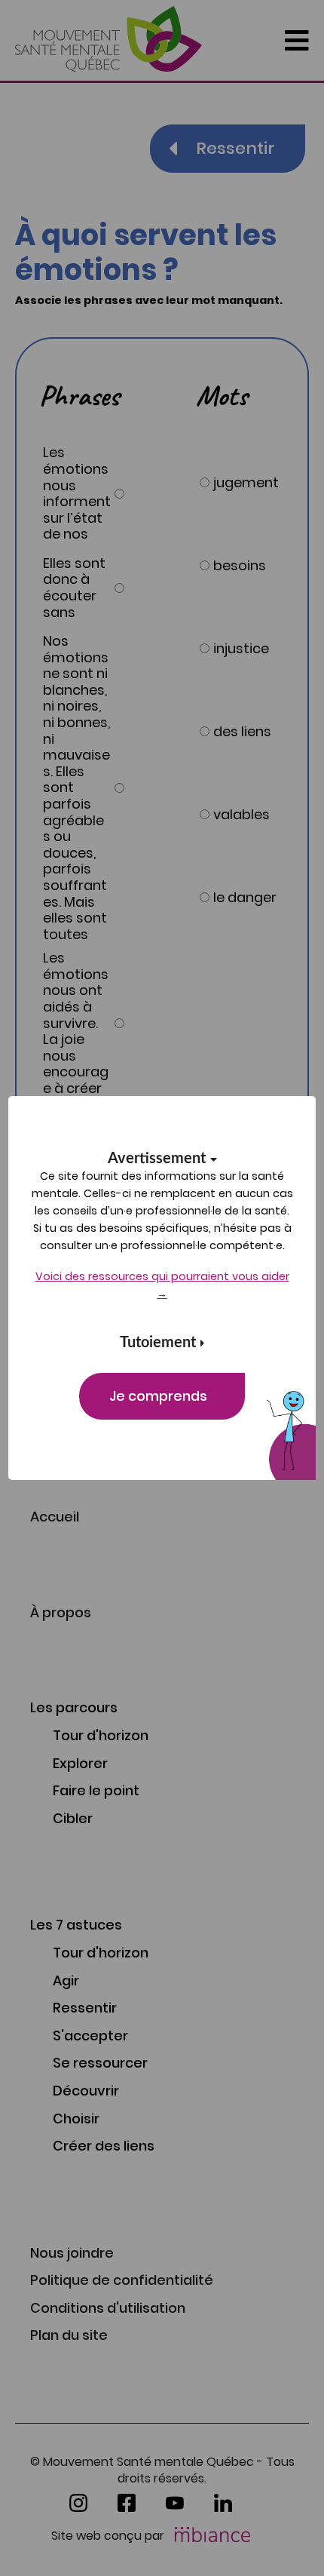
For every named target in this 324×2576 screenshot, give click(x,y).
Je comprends (158, 1396)
